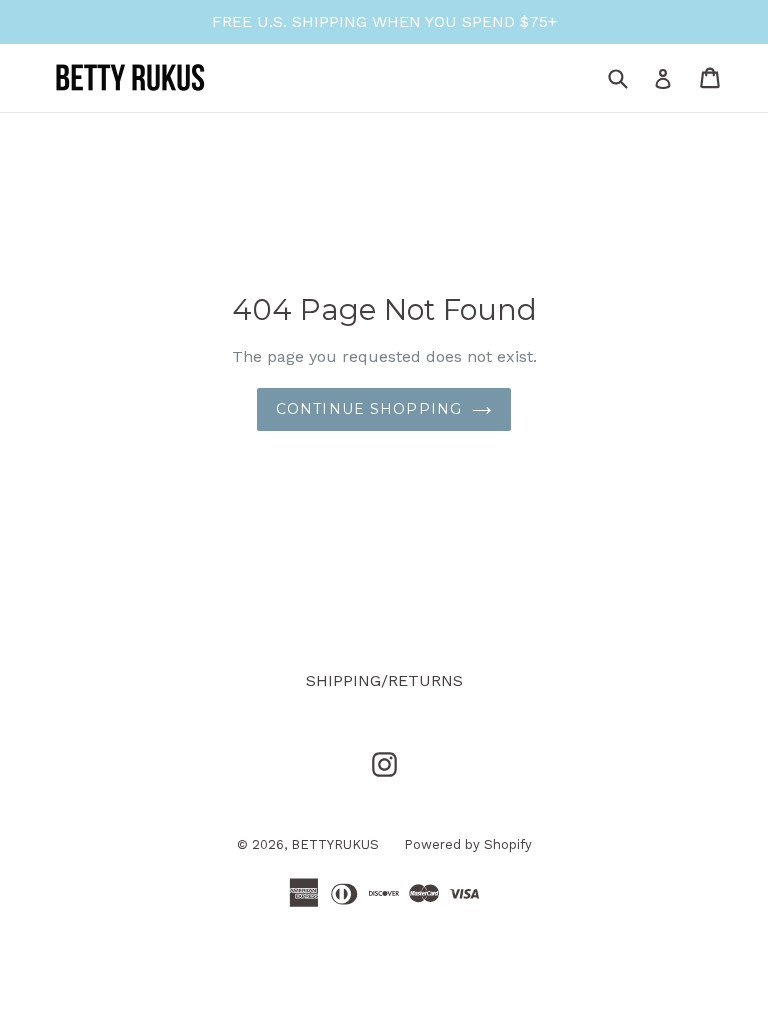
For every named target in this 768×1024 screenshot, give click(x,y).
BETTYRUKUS (335, 844)
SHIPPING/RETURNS (384, 680)
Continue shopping (369, 409)
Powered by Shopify (468, 844)
